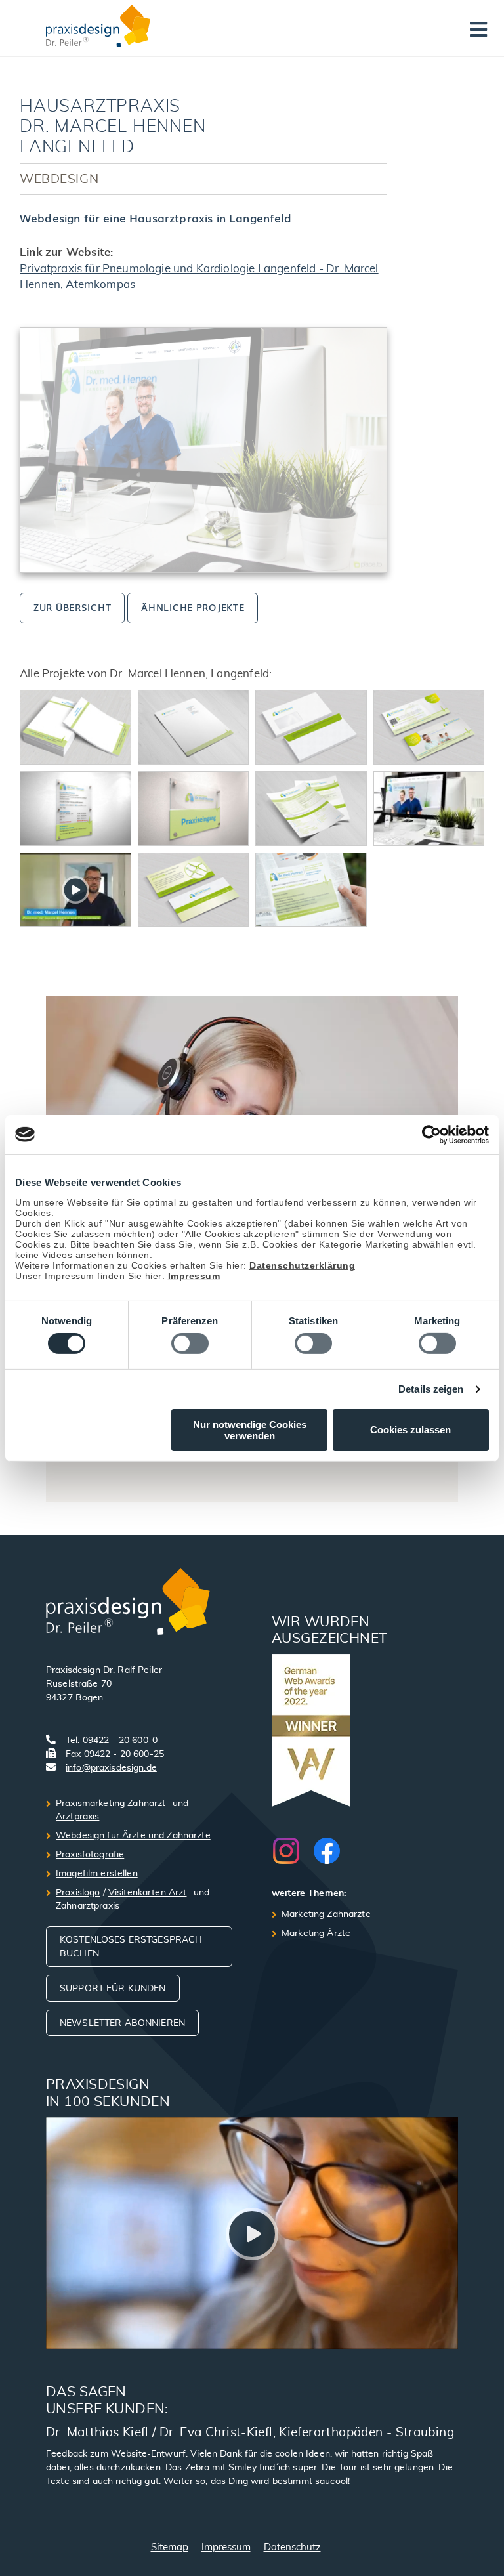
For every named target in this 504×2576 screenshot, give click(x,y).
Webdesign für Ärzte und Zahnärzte (133, 1836)
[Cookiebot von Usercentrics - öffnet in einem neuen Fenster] (431, 1134)
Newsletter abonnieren (122, 2023)
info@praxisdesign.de (111, 1768)
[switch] (190, 1343)
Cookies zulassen (410, 1430)
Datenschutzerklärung (302, 1265)
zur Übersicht (72, 607)
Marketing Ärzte (316, 1933)
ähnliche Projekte (193, 607)
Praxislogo (78, 1893)
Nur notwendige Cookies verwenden (250, 1430)
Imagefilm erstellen (97, 1874)
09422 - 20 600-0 (120, 1741)
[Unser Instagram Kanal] (293, 1851)
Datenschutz (292, 2547)
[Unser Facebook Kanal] (327, 1851)
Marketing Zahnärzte (326, 1914)
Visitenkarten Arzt (148, 1893)
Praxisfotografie (90, 1855)
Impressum (194, 1275)
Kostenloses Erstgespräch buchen (131, 1947)
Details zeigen (431, 1389)
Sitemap (170, 2547)
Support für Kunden (113, 1989)
